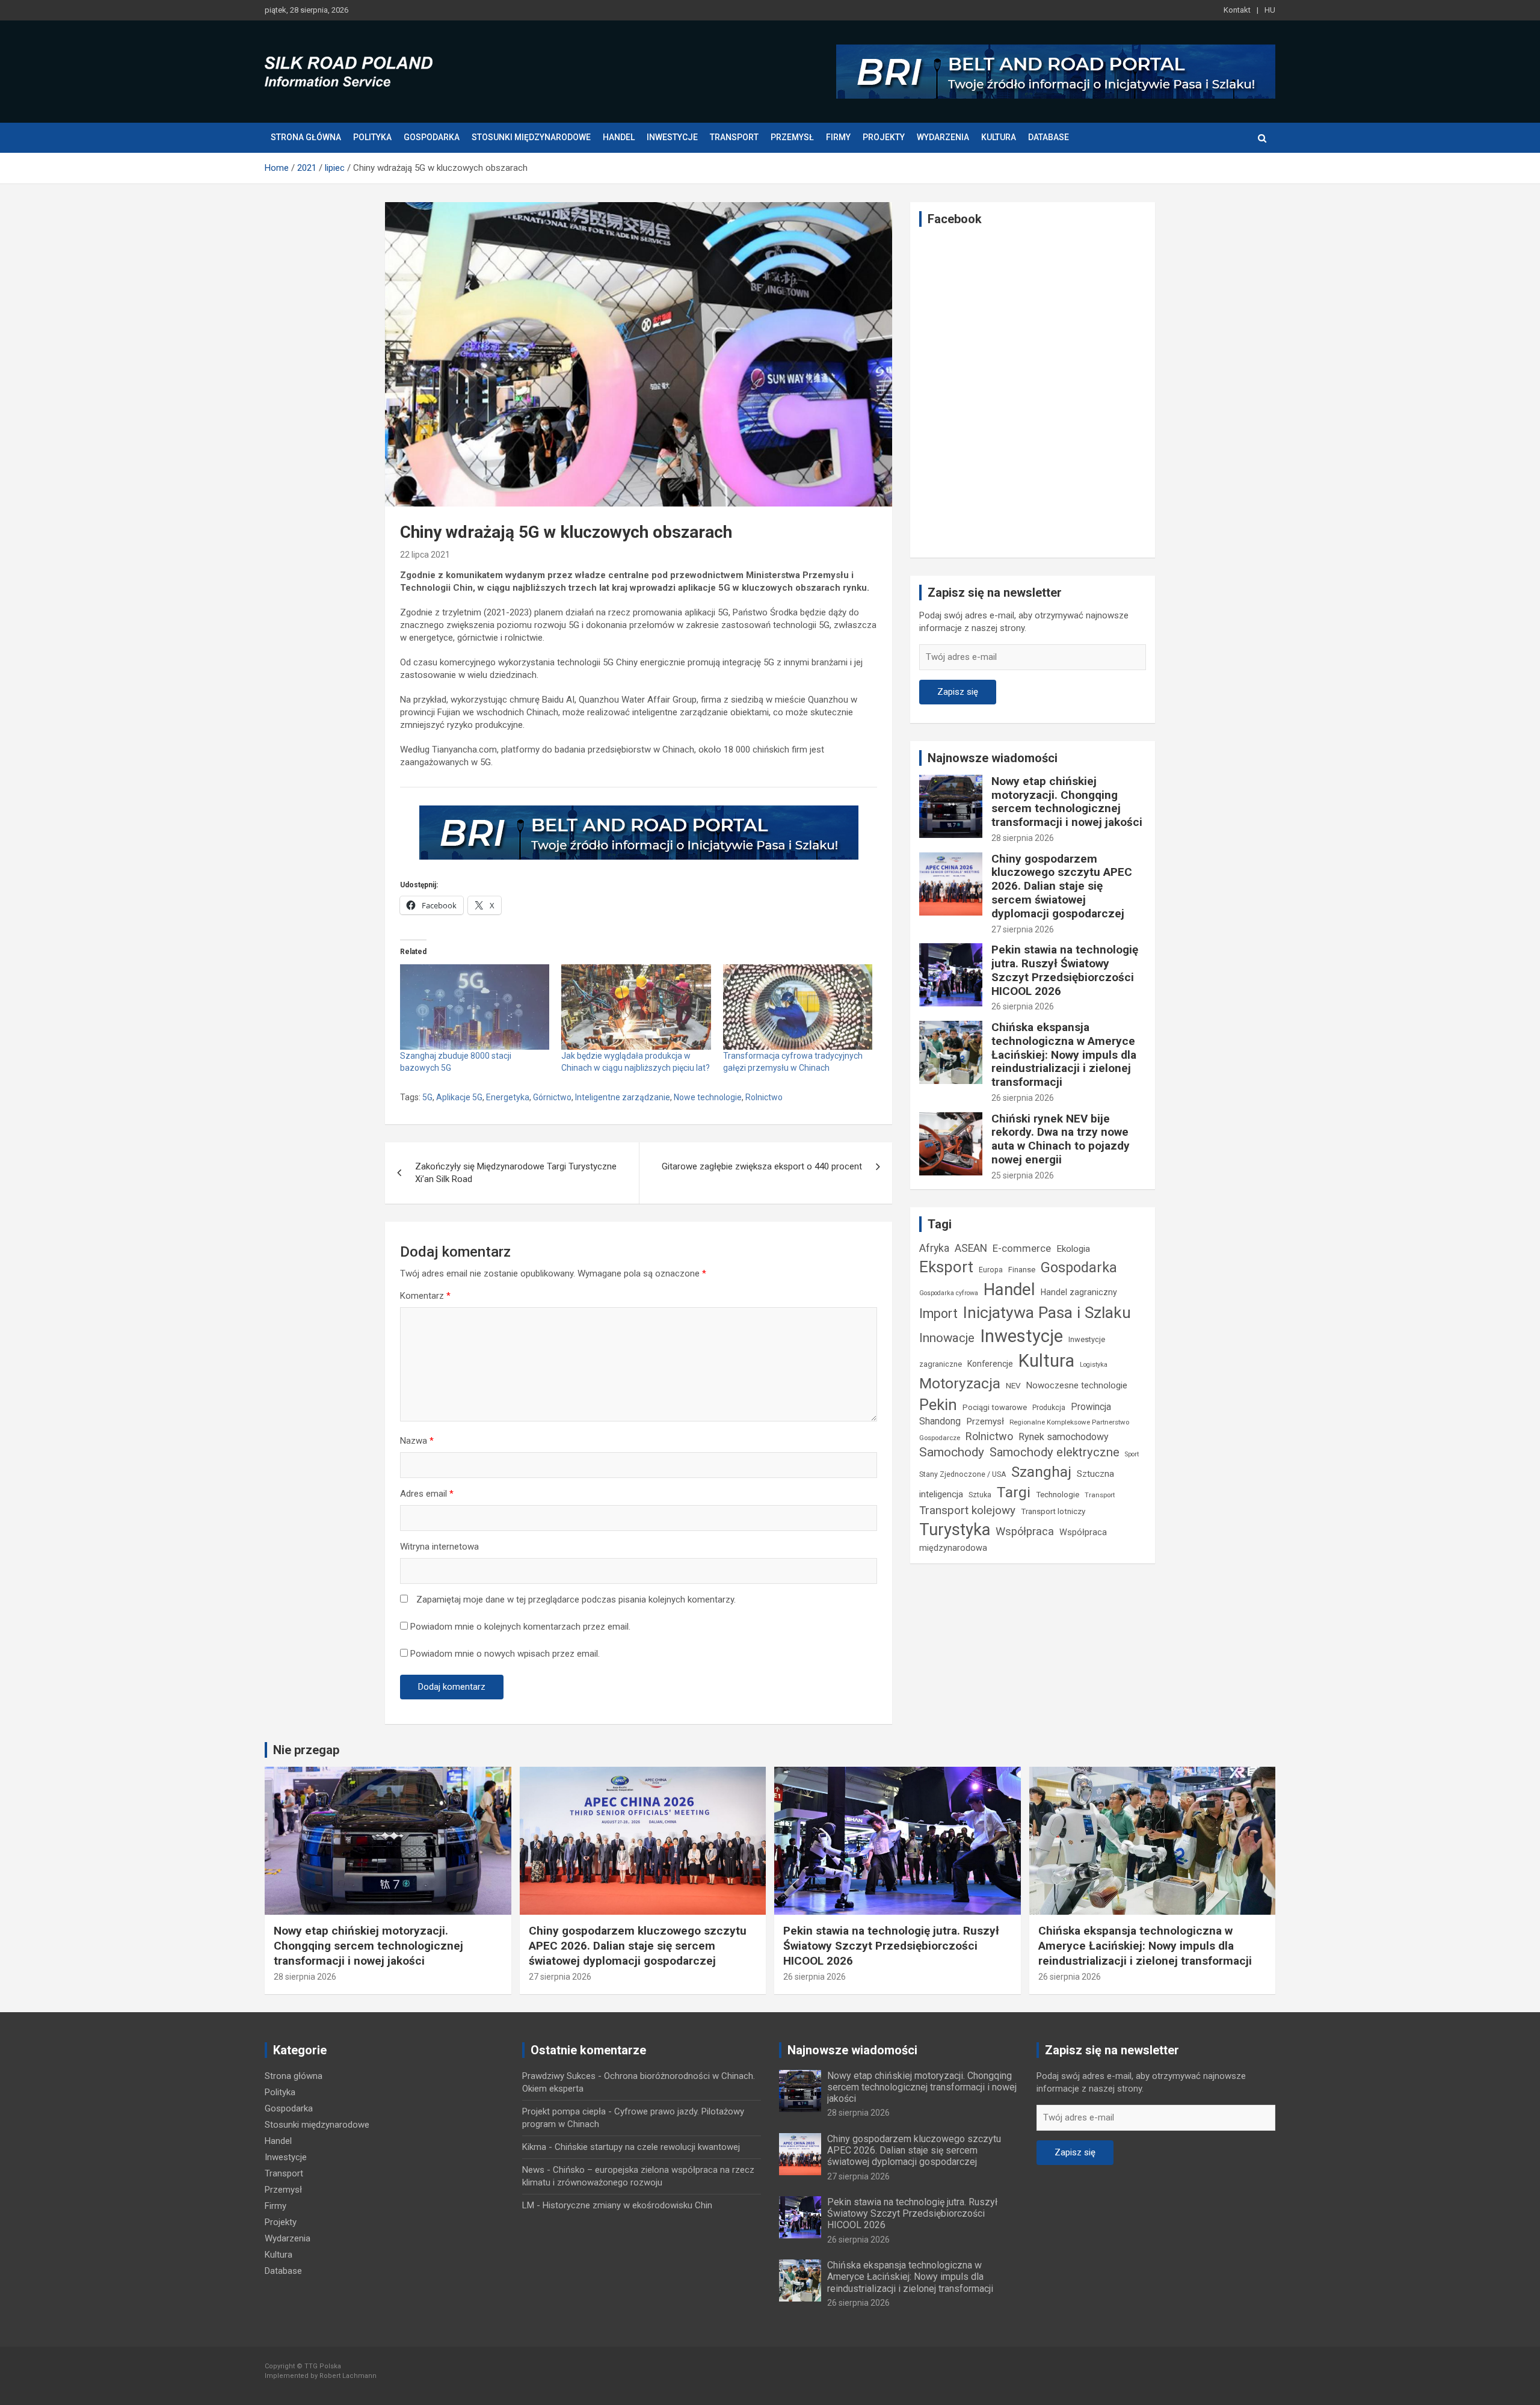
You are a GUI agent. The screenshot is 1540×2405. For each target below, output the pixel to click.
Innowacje (947, 1338)
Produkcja (1049, 1408)
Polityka (372, 137)
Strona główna (306, 137)
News (533, 2170)
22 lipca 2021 (425, 555)
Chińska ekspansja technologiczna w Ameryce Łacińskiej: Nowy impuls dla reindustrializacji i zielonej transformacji (1064, 1055)
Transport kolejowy (967, 1510)
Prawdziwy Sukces (559, 2076)
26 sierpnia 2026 (1023, 1006)
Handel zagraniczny (1079, 1292)
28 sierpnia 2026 (1023, 838)
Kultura (999, 137)
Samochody (952, 1452)
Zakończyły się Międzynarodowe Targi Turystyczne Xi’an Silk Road (516, 1173)
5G (427, 1097)
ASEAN (971, 1248)
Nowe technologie (708, 1097)
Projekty (884, 137)
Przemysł (792, 137)
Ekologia (1073, 1249)
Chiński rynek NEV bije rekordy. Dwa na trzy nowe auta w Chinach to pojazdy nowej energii (1061, 1139)
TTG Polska (323, 2366)
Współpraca (1025, 1531)
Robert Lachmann (348, 2376)
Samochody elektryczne (1055, 1452)
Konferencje (990, 1364)
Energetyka (508, 1097)
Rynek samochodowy (1064, 1437)
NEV (1013, 1385)
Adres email (427, 1494)
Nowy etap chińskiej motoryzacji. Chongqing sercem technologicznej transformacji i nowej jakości (1067, 802)
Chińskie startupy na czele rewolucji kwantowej (647, 2147)
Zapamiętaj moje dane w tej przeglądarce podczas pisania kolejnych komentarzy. (576, 1600)
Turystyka (955, 1530)
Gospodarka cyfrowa (949, 1293)
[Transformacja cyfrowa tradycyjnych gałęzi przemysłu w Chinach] (798, 1007)
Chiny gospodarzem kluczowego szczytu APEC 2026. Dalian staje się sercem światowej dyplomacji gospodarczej (1062, 886)
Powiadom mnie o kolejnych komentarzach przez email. (520, 1627)
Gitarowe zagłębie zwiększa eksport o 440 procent (762, 1166)
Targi (1014, 1492)
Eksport (946, 1267)
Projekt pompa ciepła (564, 2111)
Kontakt (1237, 10)
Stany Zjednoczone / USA (962, 1474)
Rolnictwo (764, 1097)
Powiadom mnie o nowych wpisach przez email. (505, 1654)
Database (1049, 137)
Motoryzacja (960, 1383)
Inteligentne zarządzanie (623, 1097)
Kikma (534, 2147)
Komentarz (425, 1296)
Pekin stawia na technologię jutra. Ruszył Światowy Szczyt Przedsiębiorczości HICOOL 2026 (1065, 970)
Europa (991, 1270)
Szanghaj (1041, 1472)
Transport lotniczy (1053, 1511)
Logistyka (1094, 1365)
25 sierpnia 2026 (1023, 1175)
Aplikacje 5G (459, 1097)
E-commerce (1022, 1249)
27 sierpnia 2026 (1023, 929)
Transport (734, 137)
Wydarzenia (943, 137)
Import (938, 1313)
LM (528, 2205)
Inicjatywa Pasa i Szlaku (1047, 1312)
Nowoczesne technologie (1077, 1385)
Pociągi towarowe (995, 1407)
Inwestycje (672, 137)
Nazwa (417, 1441)
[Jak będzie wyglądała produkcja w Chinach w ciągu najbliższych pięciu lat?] (636, 1007)
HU (1270, 10)
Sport (1132, 1454)
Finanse (1022, 1270)
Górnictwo (552, 1097)
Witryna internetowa (439, 1547)
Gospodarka (432, 137)
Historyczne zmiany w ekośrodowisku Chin (627, 2205)
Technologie (1058, 1495)
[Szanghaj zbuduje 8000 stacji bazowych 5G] (475, 1007)
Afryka (934, 1248)
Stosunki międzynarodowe (531, 137)
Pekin (938, 1405)
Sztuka (980, 1495)
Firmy (838, 137)
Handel (619, 137)
